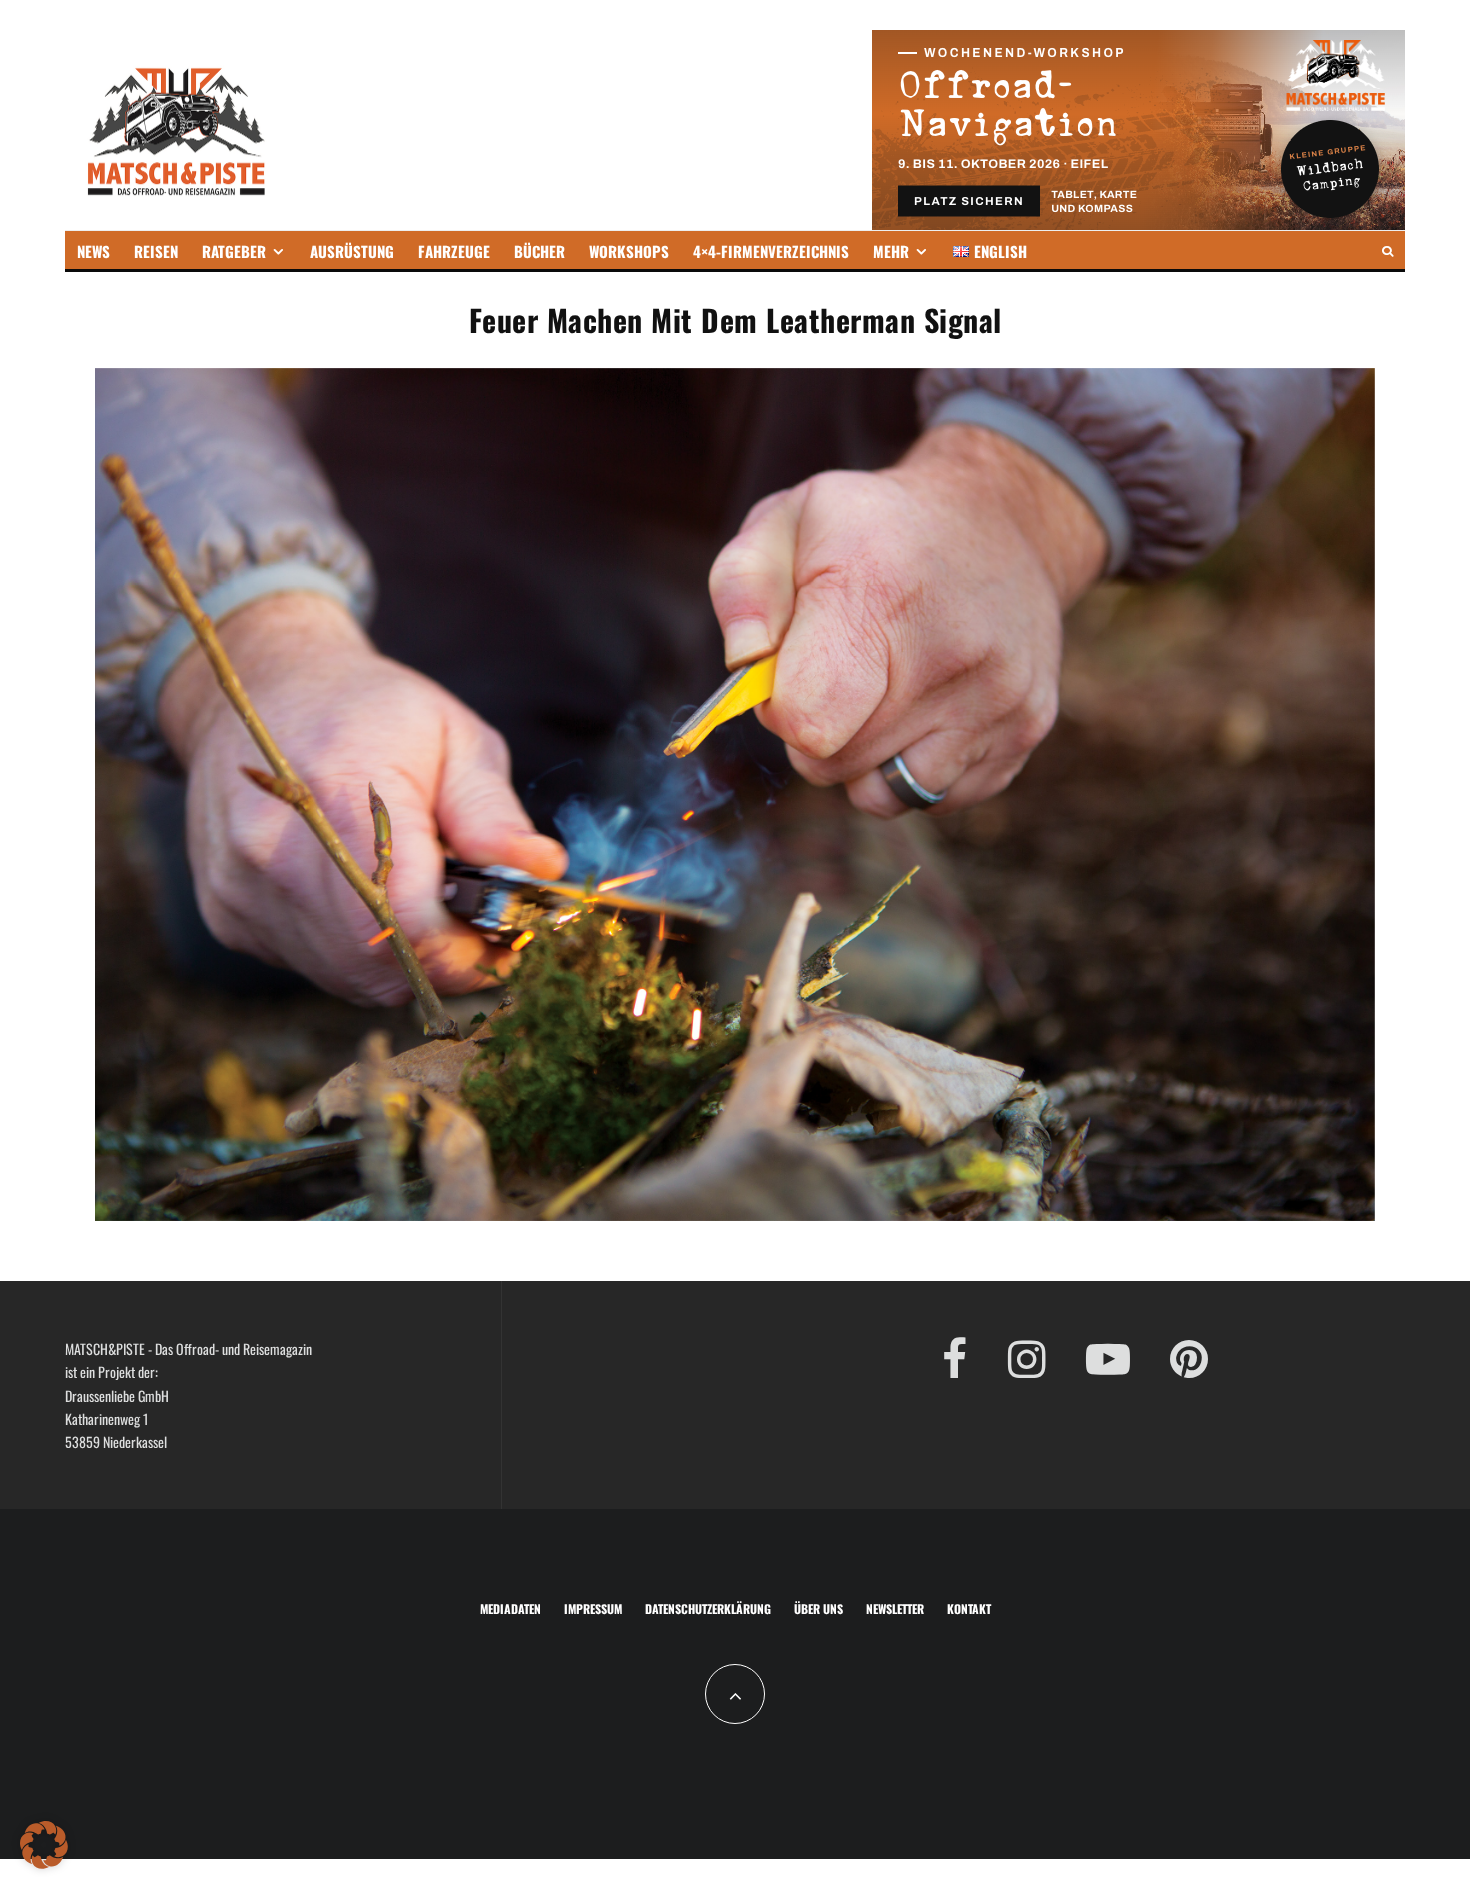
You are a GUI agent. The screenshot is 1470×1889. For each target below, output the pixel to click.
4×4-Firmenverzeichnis (771, 251)
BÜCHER (539, 251)
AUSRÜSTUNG (352, 251)
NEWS (93, 251)
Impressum (593, 1608)
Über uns (818, 1608)
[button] (44, 1845)
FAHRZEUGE (454, 251)
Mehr (891, 251)
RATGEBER (234, 251)
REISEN (156, 251)
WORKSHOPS (629, 251)
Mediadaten (510, 1608)
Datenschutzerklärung (708, 1608)
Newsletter (895, 1608)
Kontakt (969, 1608)
